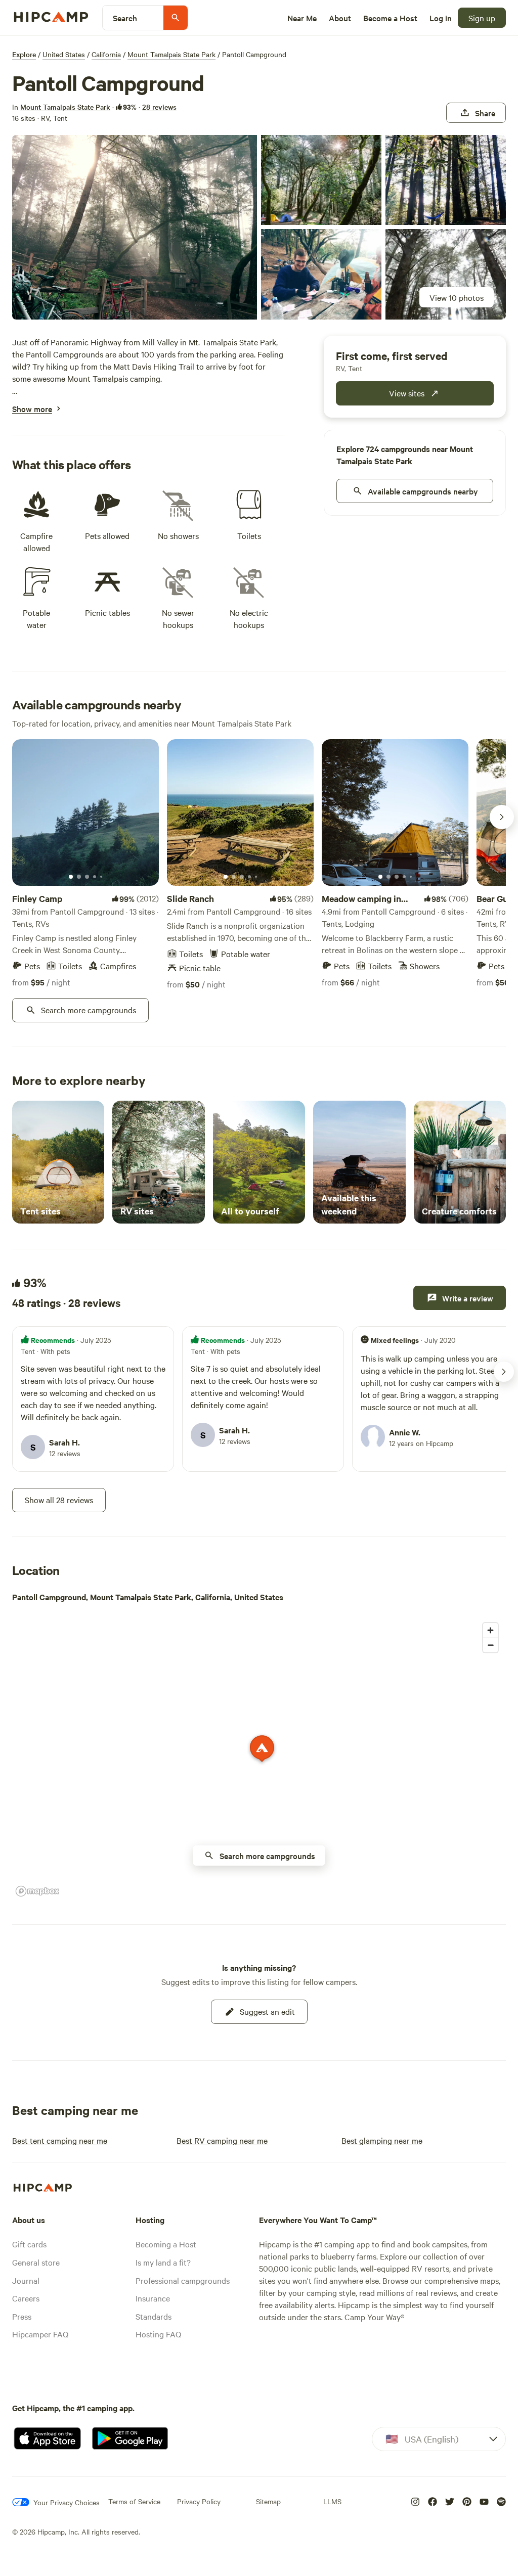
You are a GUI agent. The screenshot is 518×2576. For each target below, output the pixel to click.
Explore (24, 54)
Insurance (153, 2298)
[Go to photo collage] (135, 227)
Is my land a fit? (163, 2262)
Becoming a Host (166, 2244)
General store (36, 2262)
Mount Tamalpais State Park (171, 54)
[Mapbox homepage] (37, 1891)
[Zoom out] (490, 1645)
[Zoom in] (490, 1630)
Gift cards (29, 2244)
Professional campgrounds (183, 2280)
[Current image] (71, 877)
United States (64, 54)
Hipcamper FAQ (40, 2334)
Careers (26, 2298)
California (106, 54)
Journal (26, 2280)
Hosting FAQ (158, 2334)
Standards (154, 2316)
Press (22, 2316)
